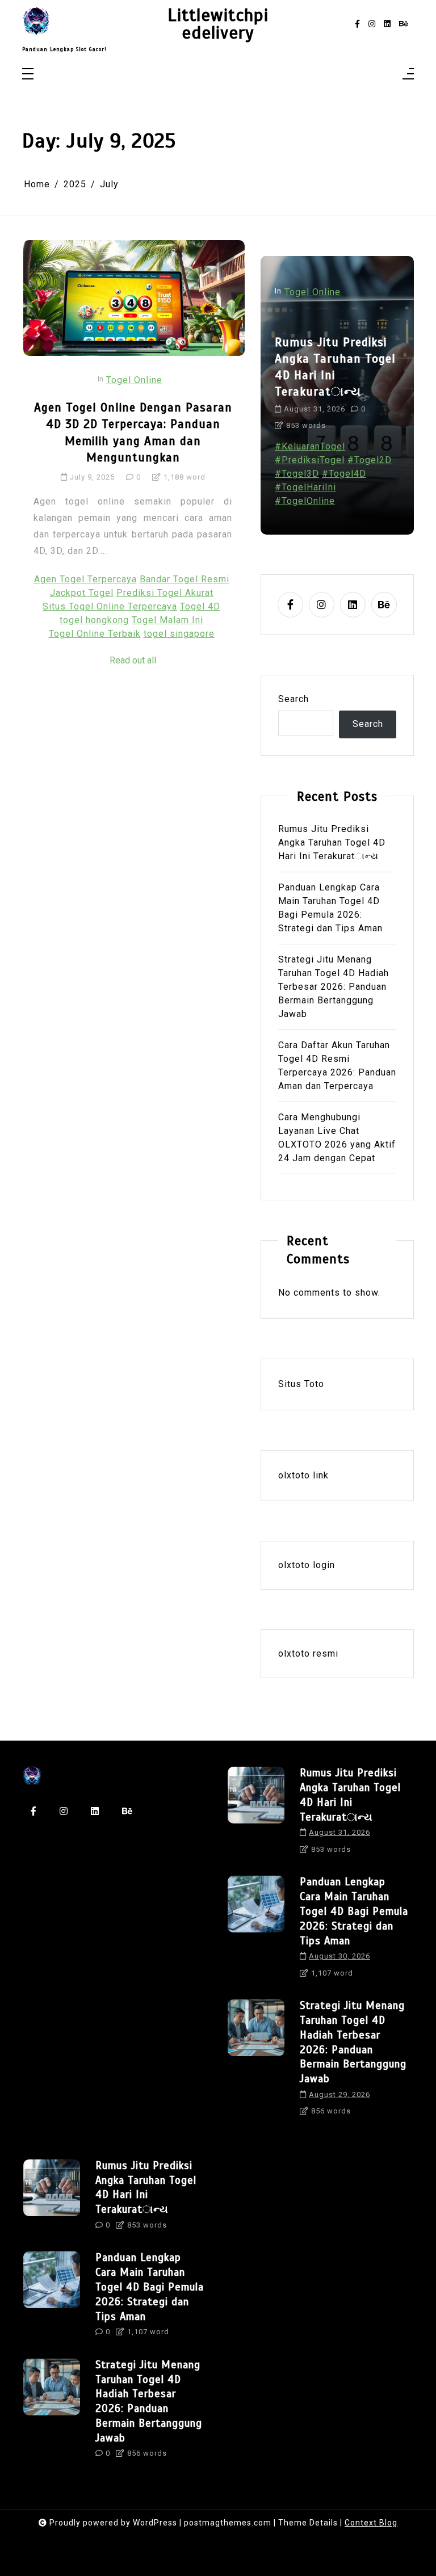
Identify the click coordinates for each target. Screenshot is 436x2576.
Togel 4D (200, 606)
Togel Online (134, 380)
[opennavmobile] (408, 75)
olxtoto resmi (308, 1653)
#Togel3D (297, 474)
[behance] (404, 24)
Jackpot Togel (82, 593)
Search (294, 699)
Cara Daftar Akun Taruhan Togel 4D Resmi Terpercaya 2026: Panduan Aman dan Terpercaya (337, 1066)
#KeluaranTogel (310, 446)
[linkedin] (387, 24)
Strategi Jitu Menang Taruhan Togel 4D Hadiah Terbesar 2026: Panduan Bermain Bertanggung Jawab (334, 987)
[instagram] (372, 24)
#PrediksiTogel (310, 460)
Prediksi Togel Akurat (165, 593)
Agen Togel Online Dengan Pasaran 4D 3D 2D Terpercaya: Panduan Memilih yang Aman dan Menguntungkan (133, 432)
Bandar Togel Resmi (185, 579)
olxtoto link (303, 1475)
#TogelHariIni (305, 487)
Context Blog (371, 2523)
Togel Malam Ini (167, 620)
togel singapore (179, 634)
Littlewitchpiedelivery (218, 24)
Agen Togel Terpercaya (85, 579)
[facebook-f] (357, 24)
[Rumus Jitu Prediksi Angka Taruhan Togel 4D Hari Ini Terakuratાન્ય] (256, 1814)
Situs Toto (301, 1384)
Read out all (133, 660)
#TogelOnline (305, 501)
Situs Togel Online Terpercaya (110, 606)
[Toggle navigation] (28, 75)
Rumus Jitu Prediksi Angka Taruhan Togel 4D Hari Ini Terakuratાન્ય (335, 367)
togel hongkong (94, 620)
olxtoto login (307, 1565)
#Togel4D (344, 474)
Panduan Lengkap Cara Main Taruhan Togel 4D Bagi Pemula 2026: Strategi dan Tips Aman (330, 908)
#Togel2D (370, 460)
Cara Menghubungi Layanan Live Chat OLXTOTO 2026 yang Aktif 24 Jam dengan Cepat (337, 1138)
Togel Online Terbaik (95, 634)
